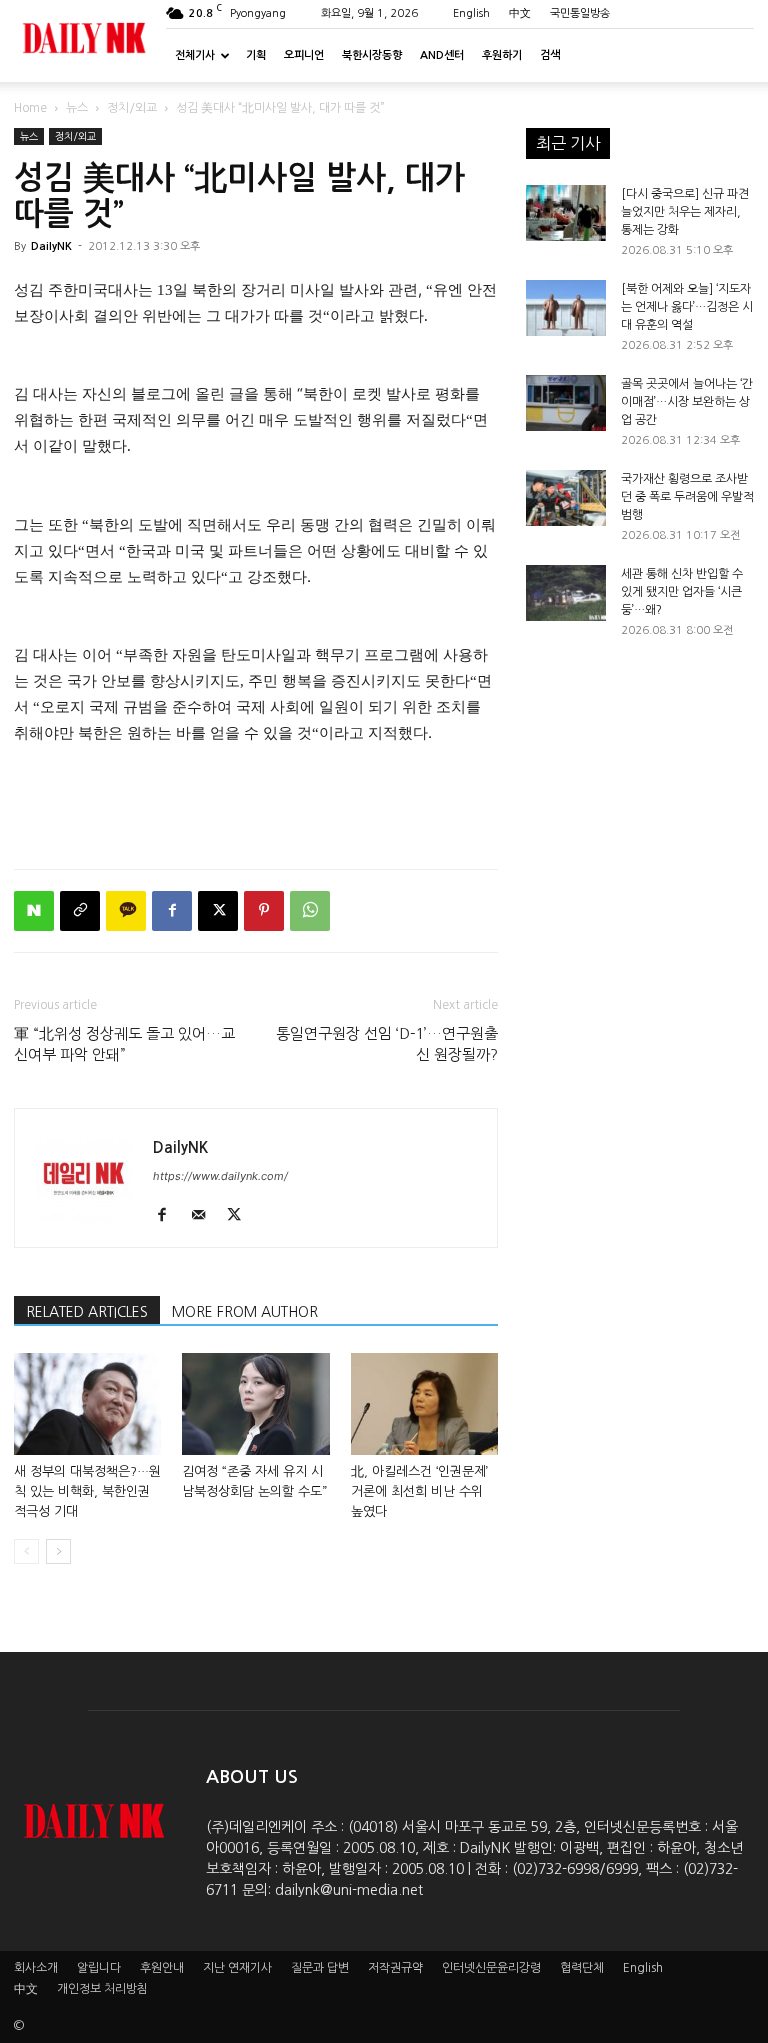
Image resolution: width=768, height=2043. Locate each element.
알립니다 (99, 1968)
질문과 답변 (320, 1968)
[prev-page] (26, 1551)
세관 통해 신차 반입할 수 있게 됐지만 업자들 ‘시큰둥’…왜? (682, 592)
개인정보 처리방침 (102, 1989)
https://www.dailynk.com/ (220, 1176)
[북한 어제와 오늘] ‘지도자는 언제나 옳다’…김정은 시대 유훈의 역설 (687, 307)
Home (30, 108)
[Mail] (205, 1216)
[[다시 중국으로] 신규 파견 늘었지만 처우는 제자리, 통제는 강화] (566, 213)
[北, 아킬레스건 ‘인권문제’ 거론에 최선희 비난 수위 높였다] (424, 1403)
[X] (218, 911)
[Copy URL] (80, 911)
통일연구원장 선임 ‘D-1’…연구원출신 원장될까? (387, 1044)
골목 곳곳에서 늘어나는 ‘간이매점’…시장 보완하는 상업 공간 (687, 402)
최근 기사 (568, 143)
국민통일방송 (580, 13)
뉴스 (77, 108)
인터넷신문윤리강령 (491, 1968)
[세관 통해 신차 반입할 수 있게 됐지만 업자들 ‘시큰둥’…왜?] (566, 593)
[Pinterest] (264, 911)
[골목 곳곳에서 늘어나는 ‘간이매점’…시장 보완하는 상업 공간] (566, 403)
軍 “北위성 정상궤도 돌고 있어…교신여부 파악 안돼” (124, 1044)
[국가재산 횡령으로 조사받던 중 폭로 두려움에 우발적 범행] (566, 498)
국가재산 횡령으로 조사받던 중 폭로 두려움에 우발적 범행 (687, 497)
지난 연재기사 (237, 1968)
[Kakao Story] (126, 911)
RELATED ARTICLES (87, 1312)
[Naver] (34, 911)
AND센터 (442, 55)
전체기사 (195, 55)
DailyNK (51, 246)
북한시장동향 (372, 55)
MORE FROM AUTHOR (245, 1312)
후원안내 (162, 1968)
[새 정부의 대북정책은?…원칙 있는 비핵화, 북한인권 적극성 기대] (87, 1403)
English (471, 13)
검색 (550, 55)
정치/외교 (132, 108)
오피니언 (304, 55)
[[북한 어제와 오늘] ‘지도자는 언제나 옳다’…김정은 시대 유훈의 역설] (566, 308)
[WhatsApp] (310, 911)
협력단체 (582, 1968)
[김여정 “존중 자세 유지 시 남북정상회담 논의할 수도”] (255, 1403)
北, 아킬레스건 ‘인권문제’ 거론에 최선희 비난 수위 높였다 (419, 1491)
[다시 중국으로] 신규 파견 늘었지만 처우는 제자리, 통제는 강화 (685, 212)
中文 (520, 13)
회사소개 (36, 1968)
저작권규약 (395, 1968)
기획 (256, 55)
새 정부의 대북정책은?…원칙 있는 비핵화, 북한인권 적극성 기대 (87, 1491)
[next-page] (58, 1551)
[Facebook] (172, 911)
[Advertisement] (256, 802)
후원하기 (502, 55)
